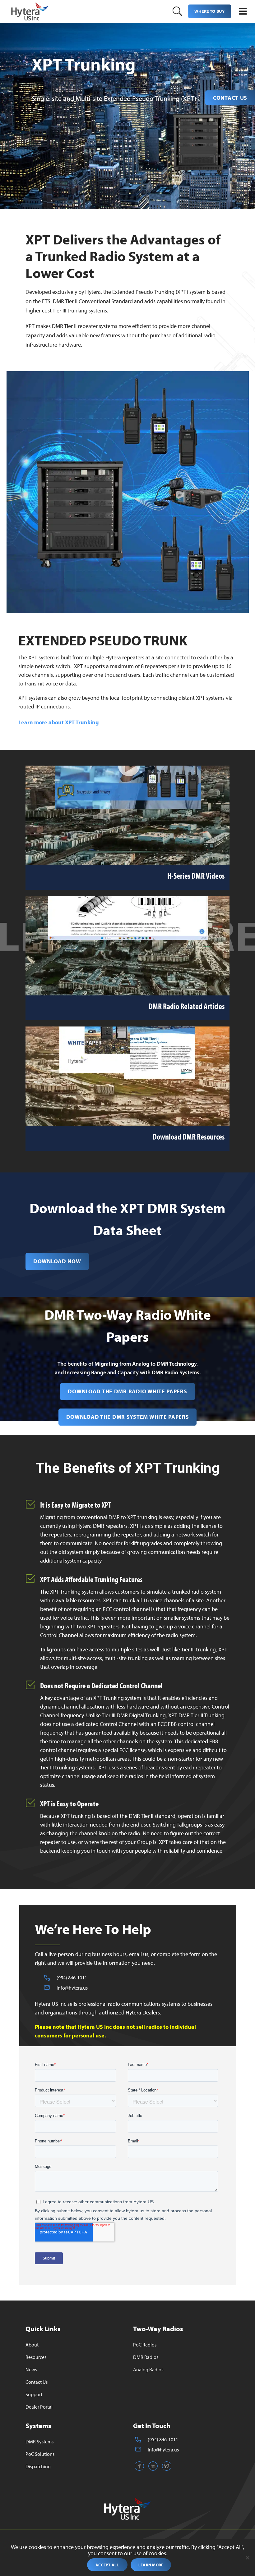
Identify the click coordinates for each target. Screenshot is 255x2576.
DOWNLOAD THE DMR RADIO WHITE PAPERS (127, 1391)
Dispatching (38, 2466)
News (31, 2369)
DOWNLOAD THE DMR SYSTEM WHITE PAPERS (128, 1417)
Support (34, 2394)
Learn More (151, 2565)
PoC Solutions (40, 2454)
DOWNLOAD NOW (57, 1261)
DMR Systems (39, 2442)
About (32, 2345)
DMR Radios (146, 2357)
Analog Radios (148, 2369)
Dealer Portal (39, 2407)
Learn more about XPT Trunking (59, 722)
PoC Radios (145, 2345)
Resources (36, 2357)
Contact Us (230, 98)
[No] (247, 2558)
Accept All (107, 2565)
